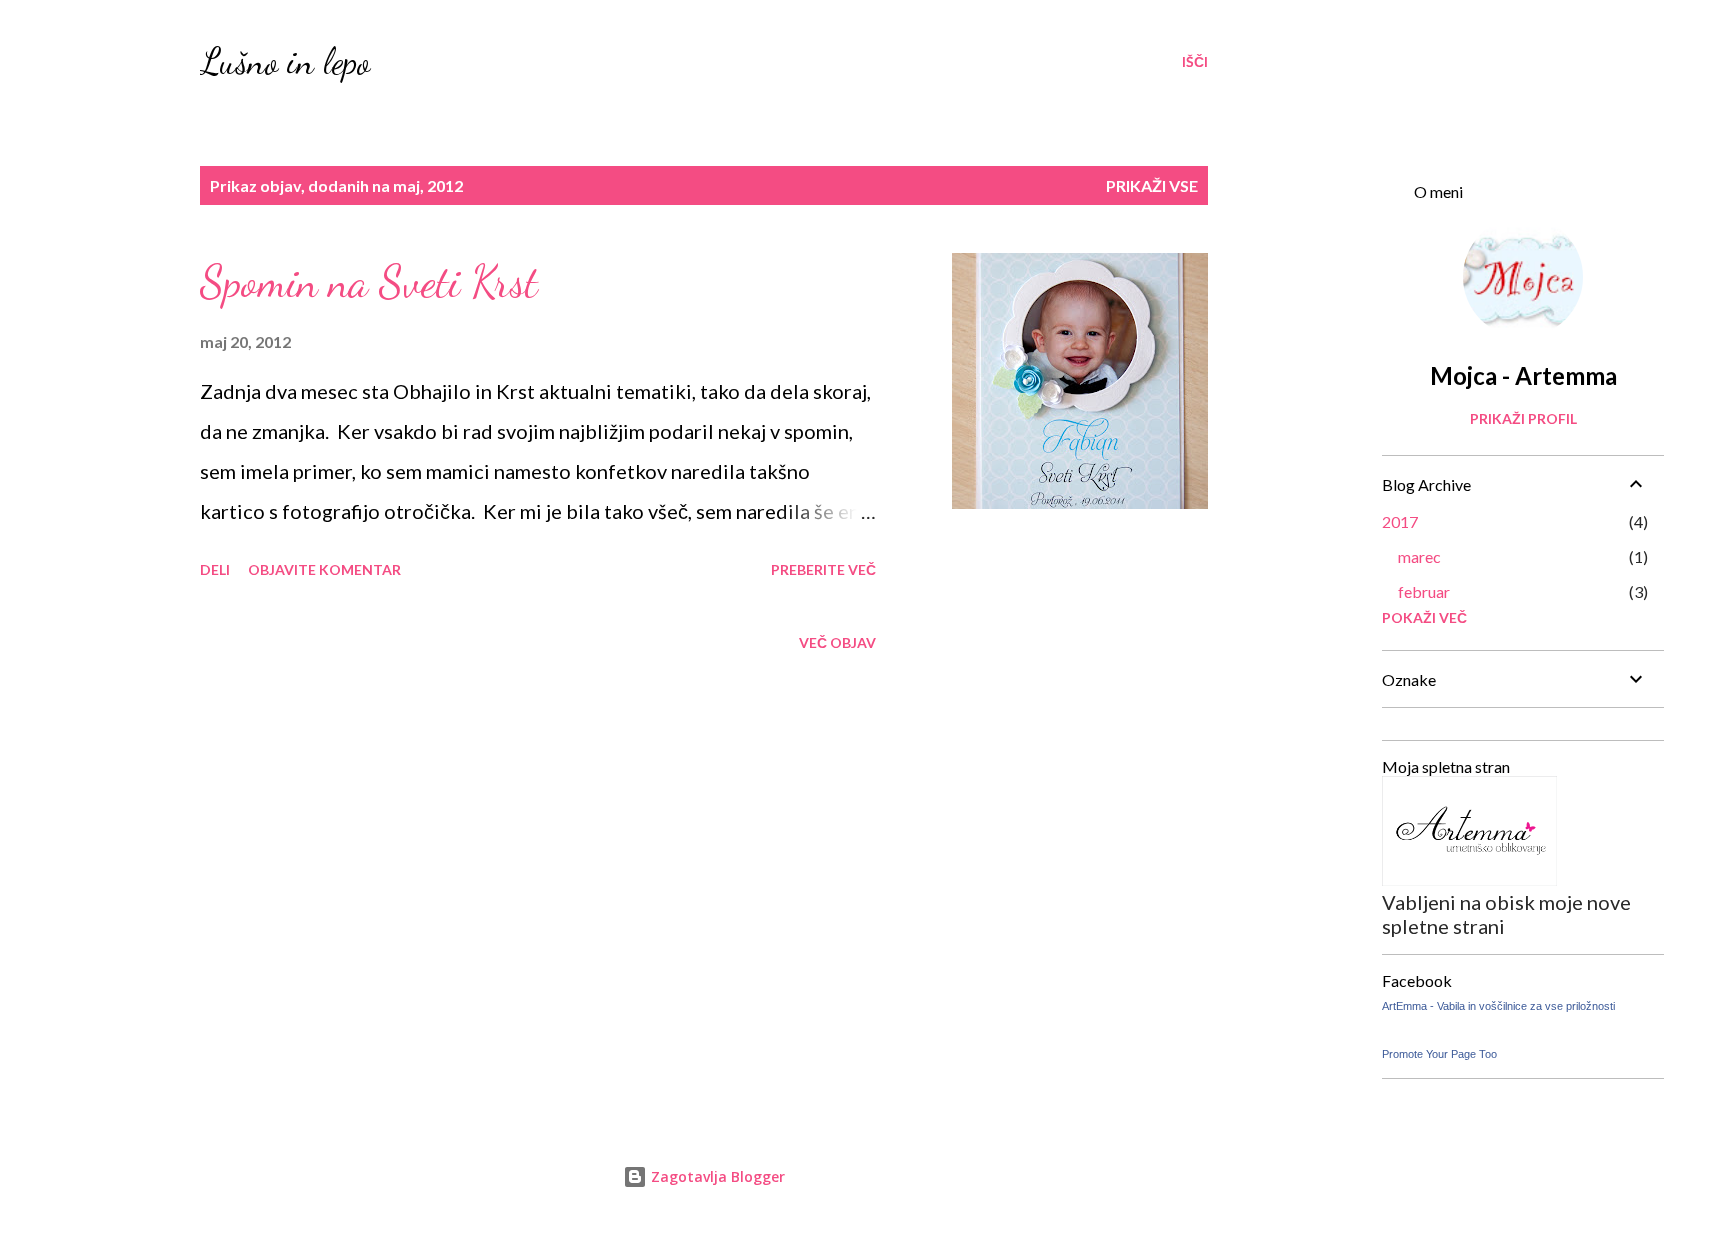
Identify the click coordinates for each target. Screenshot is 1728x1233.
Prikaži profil (1523, 418)
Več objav (837, 642)
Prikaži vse (1152, 185)
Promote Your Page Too (1439, 1054)
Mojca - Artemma (1523, 375)
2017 (1400, 521)
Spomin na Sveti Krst (369, 282)
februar (1424, 591)
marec (1419, 556)
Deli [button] (215, 569)
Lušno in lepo (285, 61)
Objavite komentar (324, 569)
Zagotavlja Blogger (716, 1176)
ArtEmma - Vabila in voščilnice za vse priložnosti (1498, 1006)
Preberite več (823, 569)
